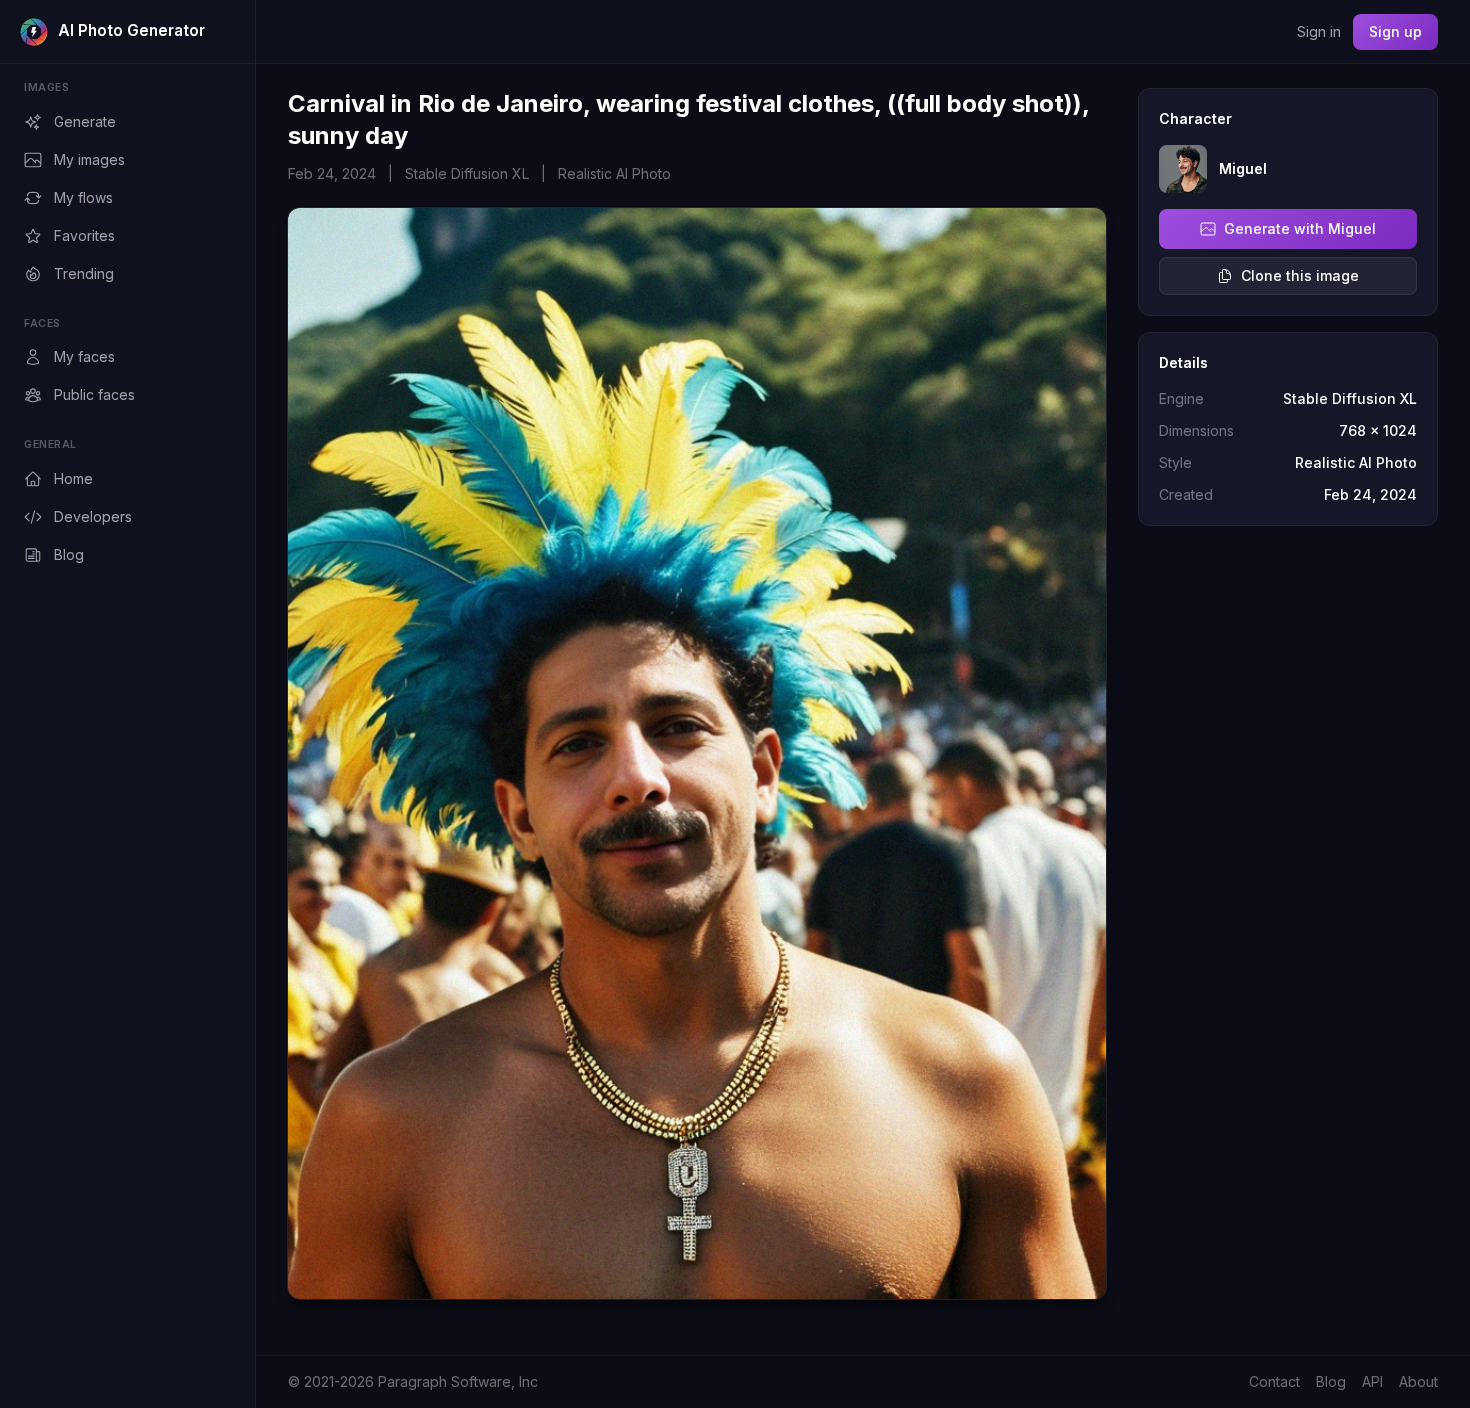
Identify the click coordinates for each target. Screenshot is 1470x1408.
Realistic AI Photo (614, 173)
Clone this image (1300, 275)
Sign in (1319, 31)
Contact (1274, 1381)
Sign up (1395, 31)
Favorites (84, 235)
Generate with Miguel (1300, 228)
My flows (83, 197)
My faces (84, 356)
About (1418, 1381)
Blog (69, 554)
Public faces (94, 394)
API (1372, 1381)
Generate (85, 121)
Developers (93, 516)
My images (89, 159)
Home (73, 478)
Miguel (1243, 168)
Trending (84, 273)
